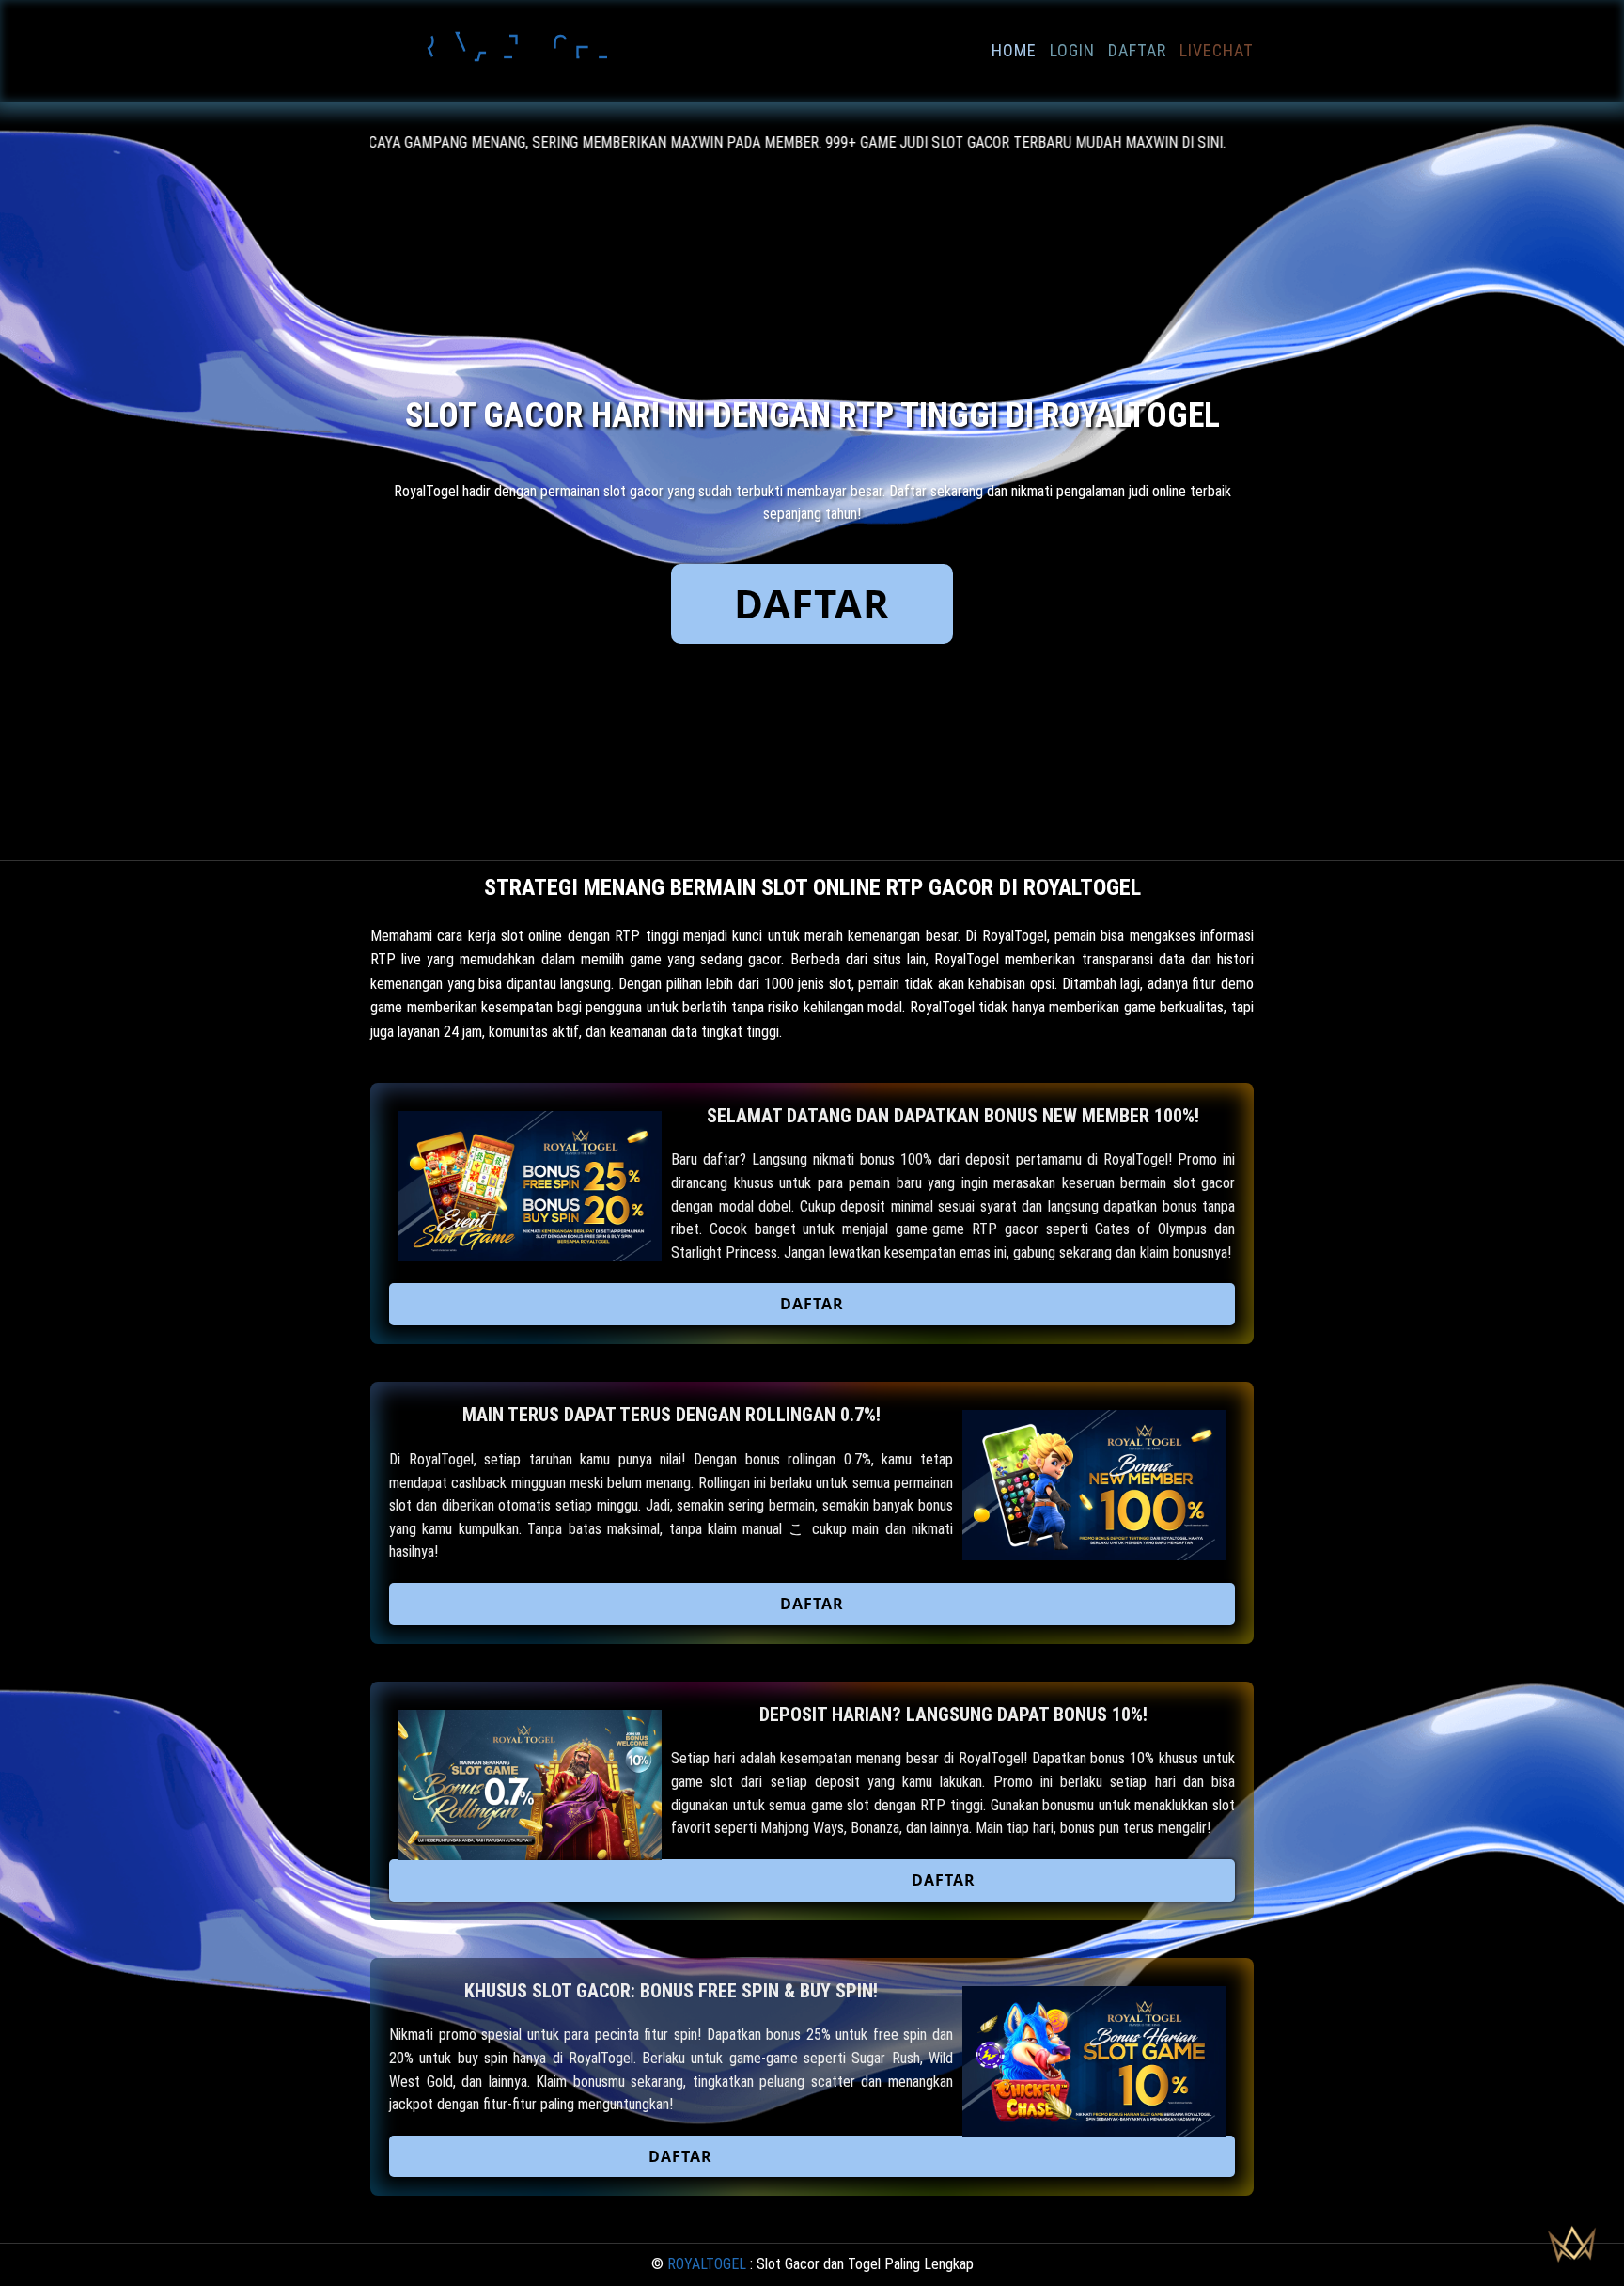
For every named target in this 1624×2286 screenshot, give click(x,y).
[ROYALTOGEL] (511, 79)
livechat (1217, 50)
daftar (1137, 50)
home (1014, 50)
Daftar (812, 603)
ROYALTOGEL (707, 2264)
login (1072, 50)
